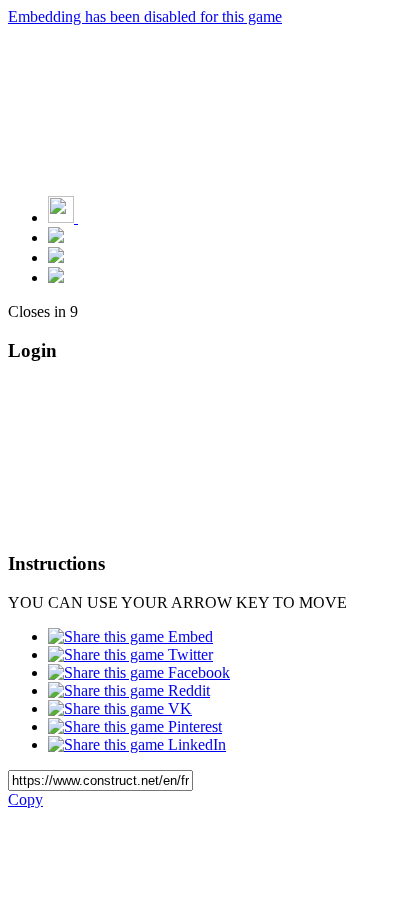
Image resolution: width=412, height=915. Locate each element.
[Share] (56, 257)
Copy (25, 799)
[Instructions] (56, 237)
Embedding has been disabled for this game (145, 16)
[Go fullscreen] (56, 277)
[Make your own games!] (105, 217)
